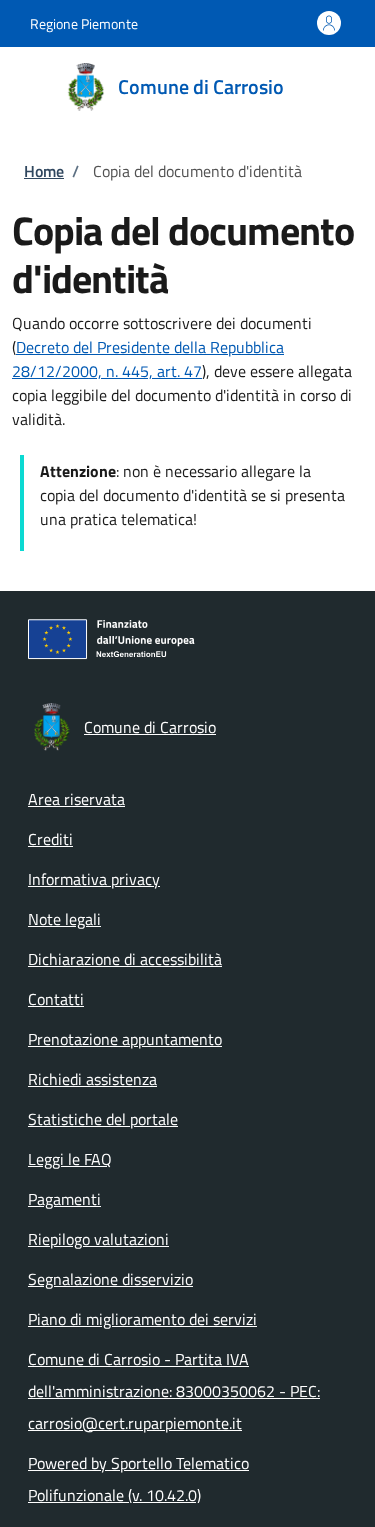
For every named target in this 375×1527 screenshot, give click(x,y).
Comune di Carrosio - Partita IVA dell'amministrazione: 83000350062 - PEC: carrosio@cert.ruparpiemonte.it (174, 1391)
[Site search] (333, 87)
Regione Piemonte (84, 23)
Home (44, 171)
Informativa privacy (94, 879)
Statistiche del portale (103, 1119)
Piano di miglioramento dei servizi (142, 1319)
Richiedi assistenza (92, 1079)
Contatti (56, 999)
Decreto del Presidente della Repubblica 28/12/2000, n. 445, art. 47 (148, 359)
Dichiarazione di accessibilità (125, 959)
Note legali (64, 919)
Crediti (50, 839)
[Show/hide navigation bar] (30, 86)
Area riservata (76, 799)
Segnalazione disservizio (110, 1279)
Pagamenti (64, 1199)
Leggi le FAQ (70, 1159)
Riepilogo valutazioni (98, 1239)
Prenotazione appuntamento (125, 1039)
